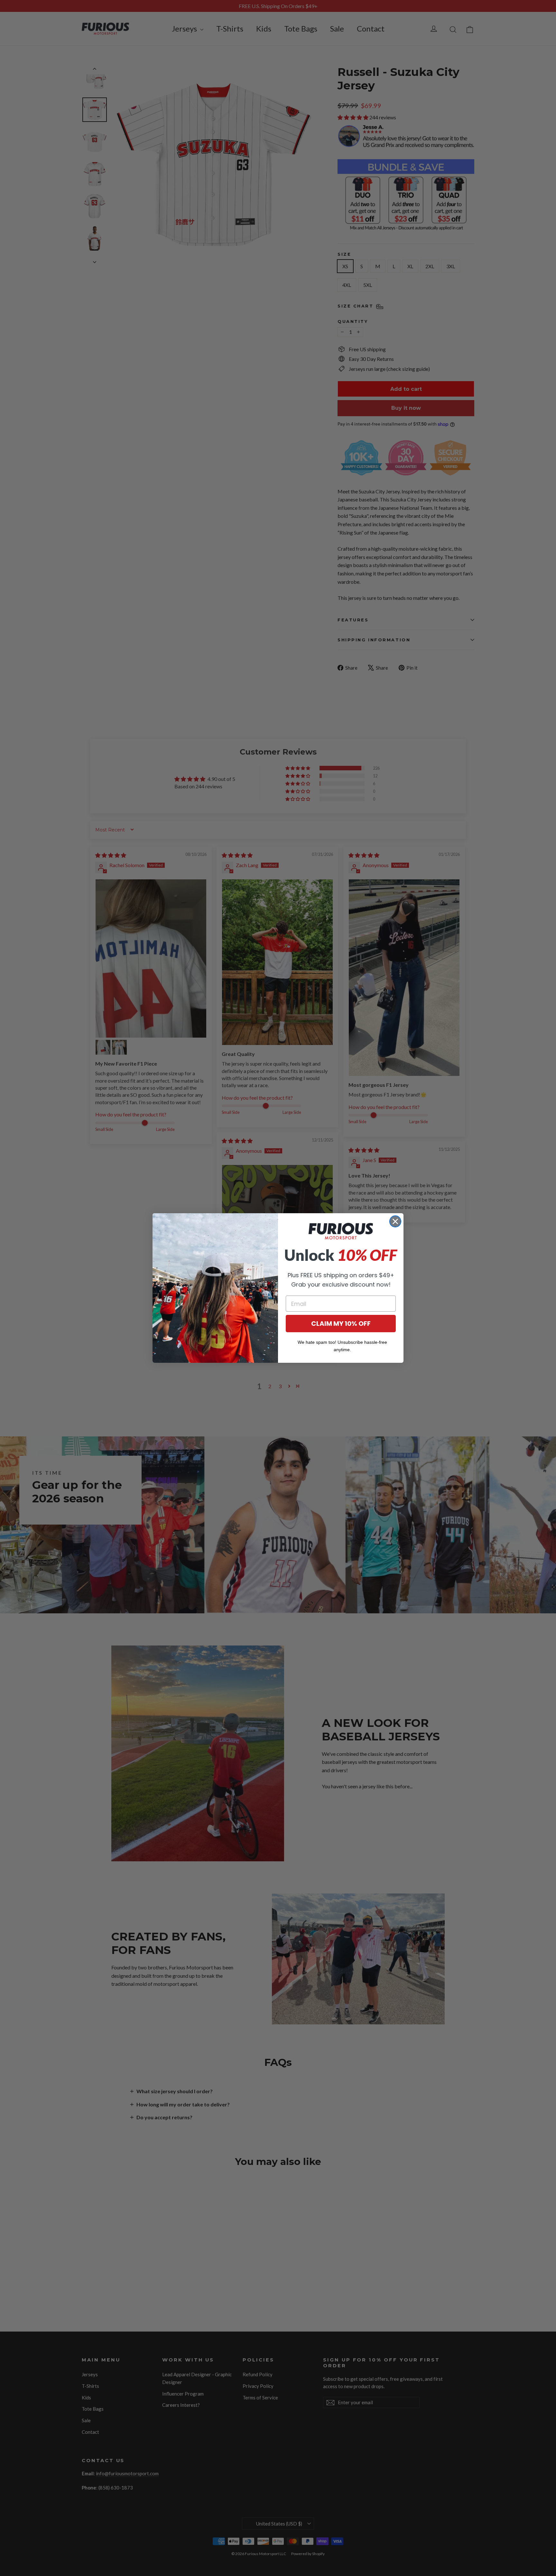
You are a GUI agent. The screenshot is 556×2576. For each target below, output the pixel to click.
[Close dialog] (395, 1221)
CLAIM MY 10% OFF (341, 1324)
